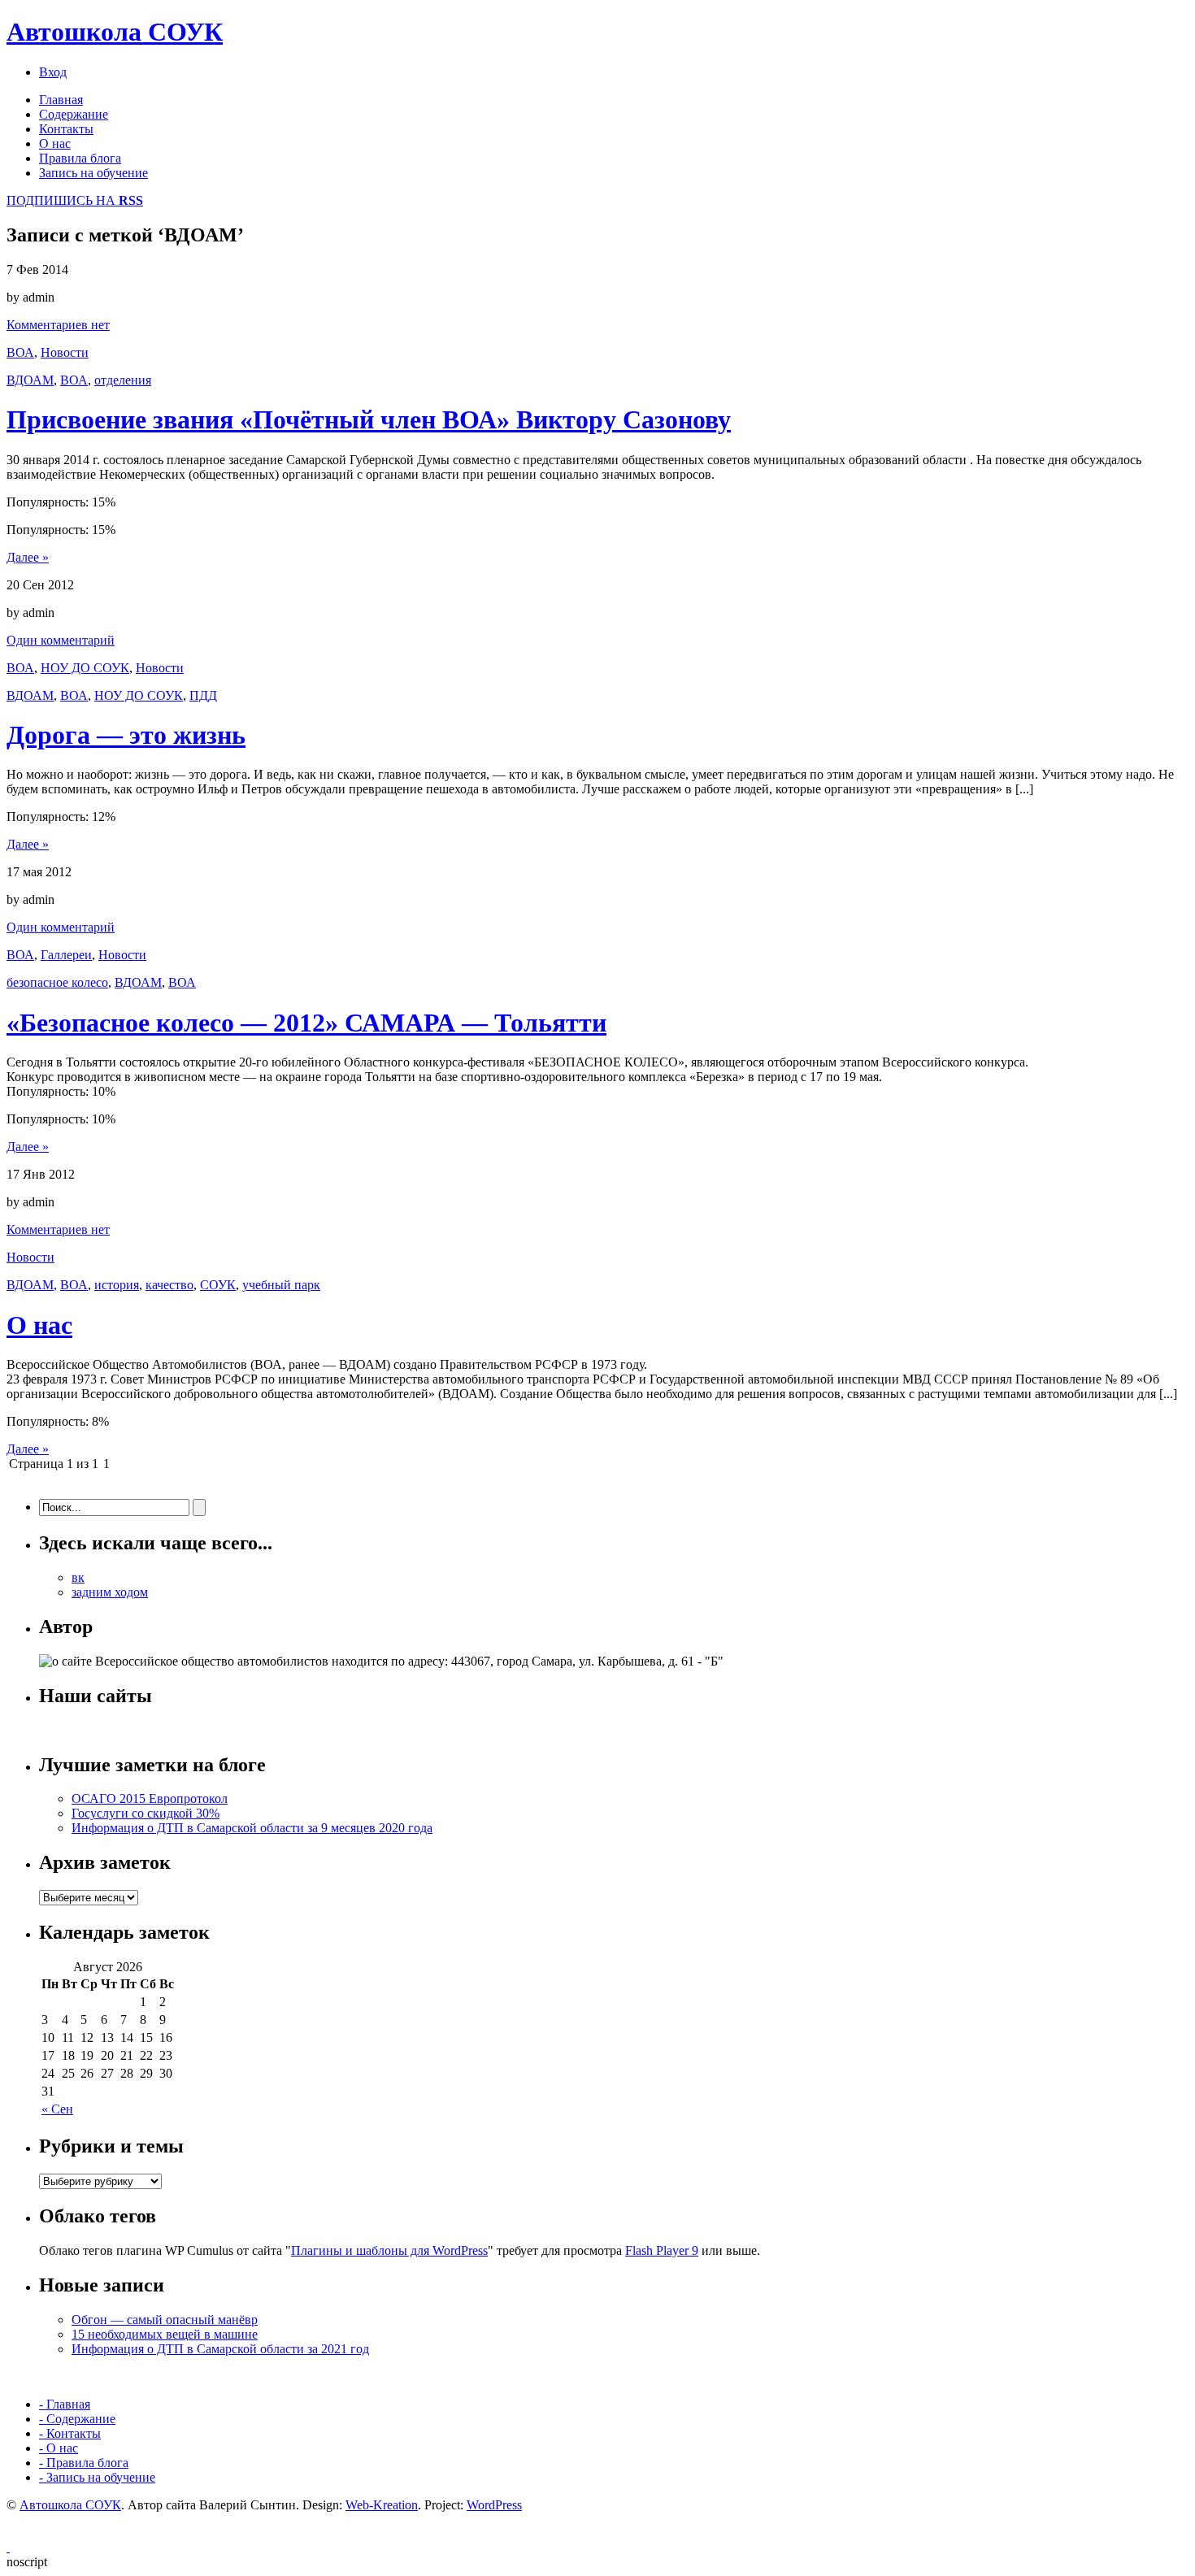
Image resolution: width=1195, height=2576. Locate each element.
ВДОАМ (30, 380)
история (117, 1285)
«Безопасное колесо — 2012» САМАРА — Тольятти (306, 1023)
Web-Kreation (382, 2505)
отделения (123, 380)
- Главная (65, 2404)
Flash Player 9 (662, 2250)
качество (169, 1285)
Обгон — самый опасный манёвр (165, 2320)
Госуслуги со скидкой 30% (146, 1813)
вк (78, 1577)
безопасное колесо (57, 982)
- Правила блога (84, 2463)
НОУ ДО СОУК (85, 668)
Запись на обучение (93, 173)
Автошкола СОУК (115, 32)
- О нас (59, 2448)
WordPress (494, 2505)
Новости (65, 352)
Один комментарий (61, 640)
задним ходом (110, 1592)
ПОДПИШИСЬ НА (75, 200)
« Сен (57, 2109)
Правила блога (80, 158)
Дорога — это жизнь (126, 735)
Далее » (28, 557)
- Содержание (77, 2419)
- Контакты (70, 2433)
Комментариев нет (58, 325)
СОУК (218, 1285)
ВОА (20, 352)
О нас (55, 143)
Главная (61, 100)
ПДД (203, 695)
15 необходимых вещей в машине (165, 2334)
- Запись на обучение (97, 2477)
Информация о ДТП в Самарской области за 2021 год (220, 2349)
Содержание (74, 114)
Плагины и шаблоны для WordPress (389, 2250)
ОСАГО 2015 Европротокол (150, 1798)
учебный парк (281, 1285)
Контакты (66, 129)
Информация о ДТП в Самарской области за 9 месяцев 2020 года (252, 1828)
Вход (53, 72)
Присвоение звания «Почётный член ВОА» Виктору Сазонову (369, 419)
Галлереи (66, 955)
